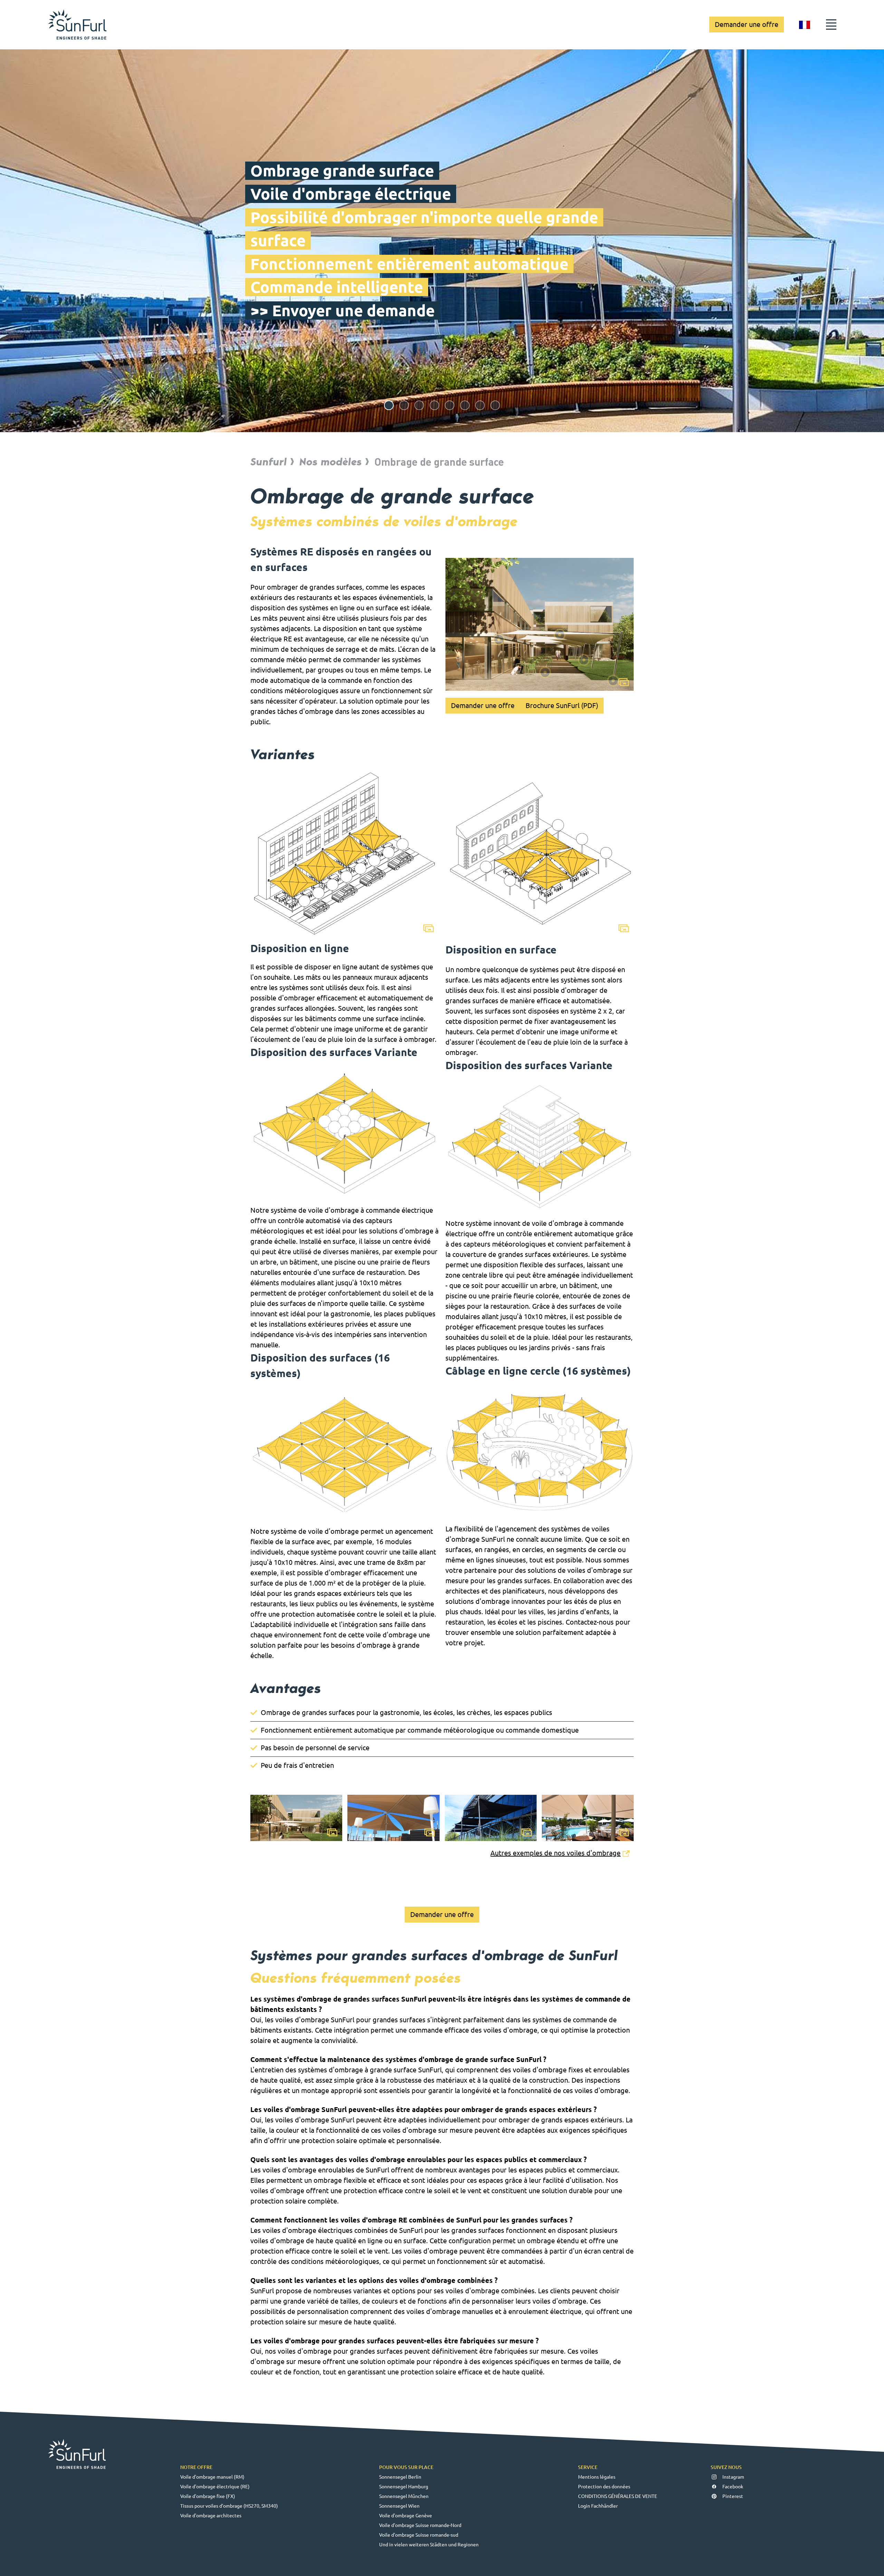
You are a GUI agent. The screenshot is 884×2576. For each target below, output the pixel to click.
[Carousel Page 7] (480, 405)
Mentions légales (597, 2477)
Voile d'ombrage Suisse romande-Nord (420, 2525)
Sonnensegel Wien (399, 2506)
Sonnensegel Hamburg (404, 2487)
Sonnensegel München (404, 2496)
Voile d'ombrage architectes (211, 2516)
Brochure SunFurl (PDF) (562, 705)
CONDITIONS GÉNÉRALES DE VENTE (618, 2496)
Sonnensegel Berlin (400, 2477)
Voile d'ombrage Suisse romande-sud (419, 2535)
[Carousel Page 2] (404, 405)
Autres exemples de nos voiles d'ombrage (555, 1853)
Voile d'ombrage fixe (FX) (208, 2496)
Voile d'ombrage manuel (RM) (212, 2477)
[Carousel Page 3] (419, 405)
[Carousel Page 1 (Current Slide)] (389, 405)
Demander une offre (747, 24)
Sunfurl (269, 462)
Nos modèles (331, 462)
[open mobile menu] (831, 25)
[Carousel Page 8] (495, 405)
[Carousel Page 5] (450, 405)
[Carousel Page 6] (465, 405)
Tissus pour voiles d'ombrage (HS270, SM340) (229, 2506)
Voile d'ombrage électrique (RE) (215, 2487)
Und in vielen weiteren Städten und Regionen (429, 2545)
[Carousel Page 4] (434, 405)
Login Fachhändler (598, 2506)
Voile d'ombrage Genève (406, 2516)
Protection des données (604, 2487)
